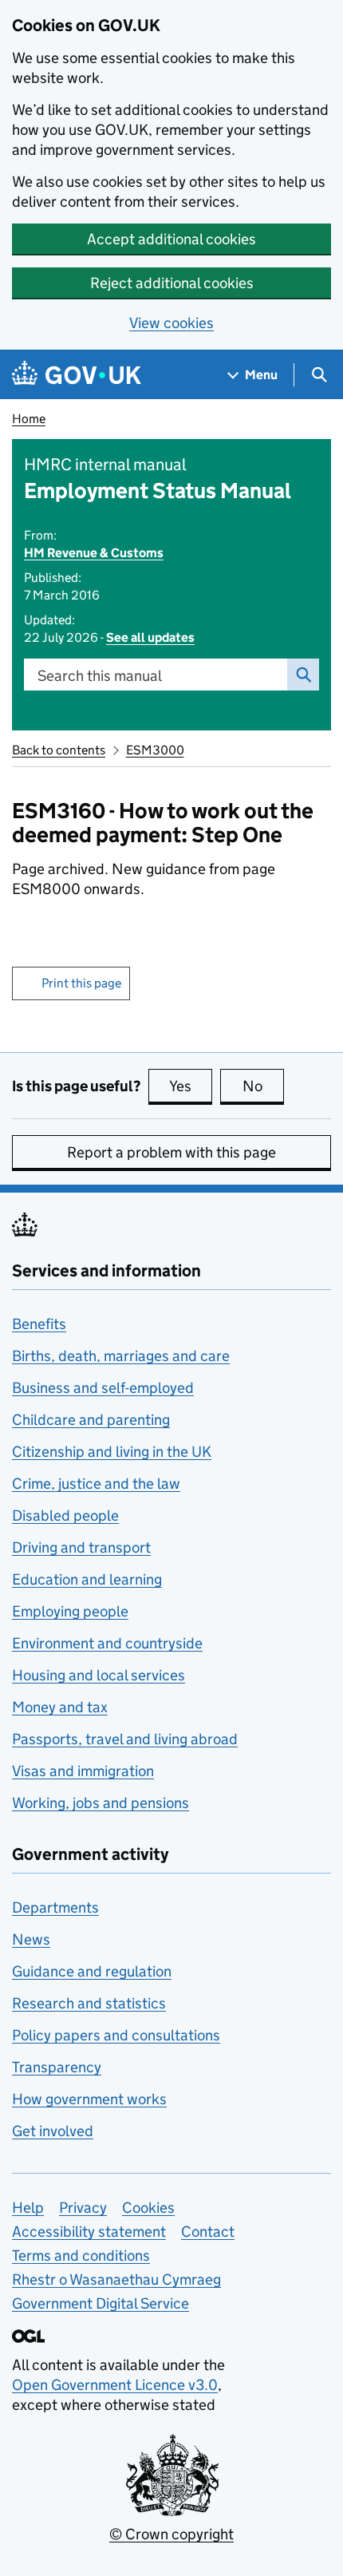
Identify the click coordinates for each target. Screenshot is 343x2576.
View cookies (171, 323)
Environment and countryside (107, 1643)
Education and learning (87, 1579)
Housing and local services (99, 1675)
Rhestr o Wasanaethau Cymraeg (116, 2279)
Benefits (39, 1324)
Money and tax (60, 1707)
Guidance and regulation (92, 1971)
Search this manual (100, 676)
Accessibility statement (89, 2232)
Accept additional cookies (171, 239)
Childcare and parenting (91, 1420)
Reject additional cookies (172, 283)
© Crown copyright (171, 2534)
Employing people (70, 1611)
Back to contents (59, 750)
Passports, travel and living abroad (125, 1739)
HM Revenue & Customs (94, 553)
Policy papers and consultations (116, 2035)
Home (29, 419)
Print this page (81, 983)
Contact (208, 2232)
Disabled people (65, 1516)
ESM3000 (155, 750)
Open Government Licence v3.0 (115, 2385)
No (263, 1086)
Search (303, 675)
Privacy (83, 2208)
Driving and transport (81, 1547)
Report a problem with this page (171, 1152)
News (31, 1939)
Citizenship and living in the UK (112, 1452)
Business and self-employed (103, 1388)
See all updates (150, 637)
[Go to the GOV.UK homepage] (77, 375)
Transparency (57, 2067)
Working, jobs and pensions (101, 1803)
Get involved (53, 2131)
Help (28, 2208)
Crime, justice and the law (96, 1484)
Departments (55, 1907)
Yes (191, 1086)
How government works (89, 2099)
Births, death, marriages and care (121, 1356)
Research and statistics (89, 2003)
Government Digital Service (101, 2303)
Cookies (148, 2208)
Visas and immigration (83, 1771)
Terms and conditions (81, 2255)
